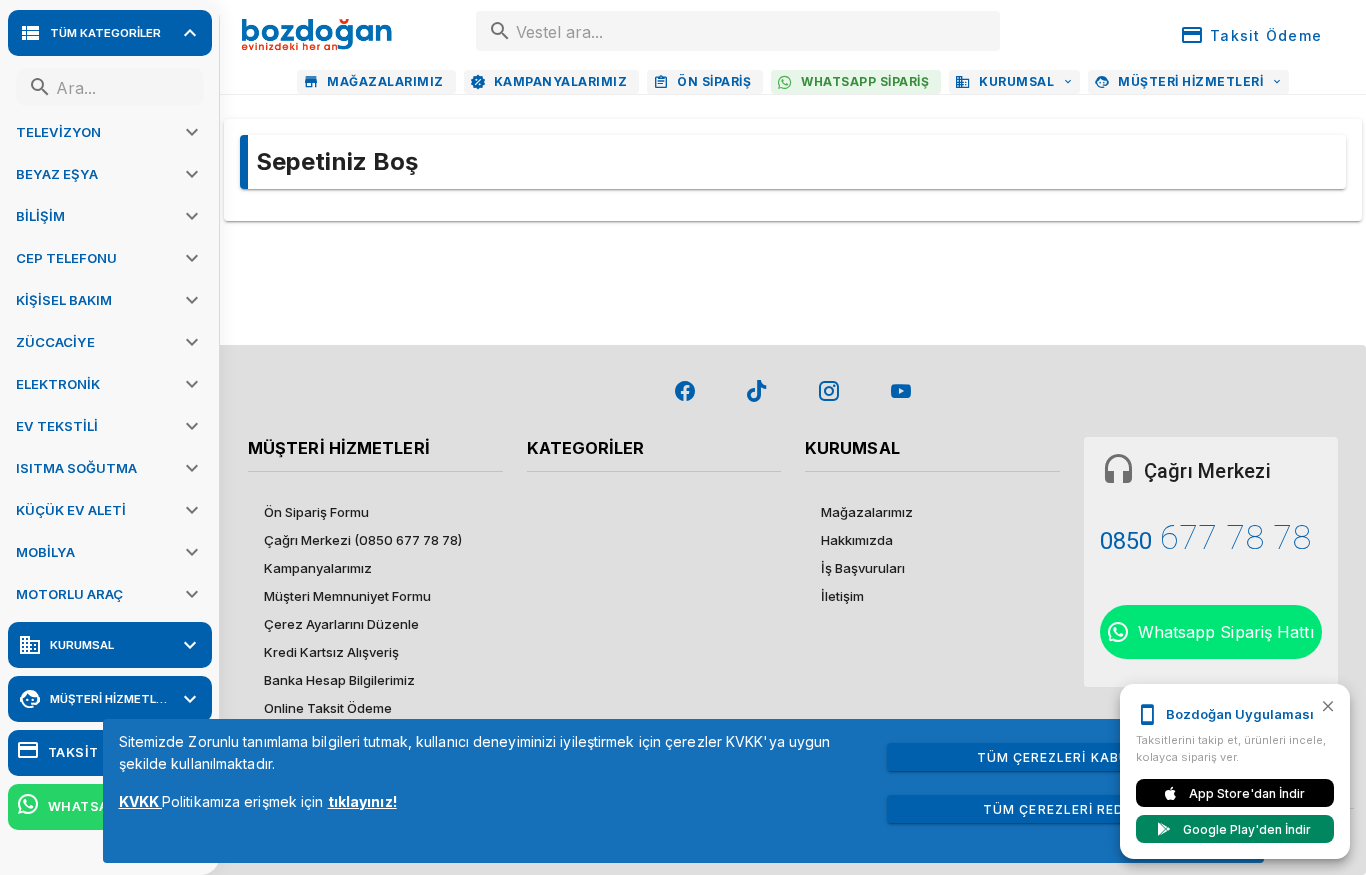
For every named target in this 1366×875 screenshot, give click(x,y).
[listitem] (375, 512)
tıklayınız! (362, 801)
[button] (110, 132)
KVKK (141, 801)
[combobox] (738, 31)
